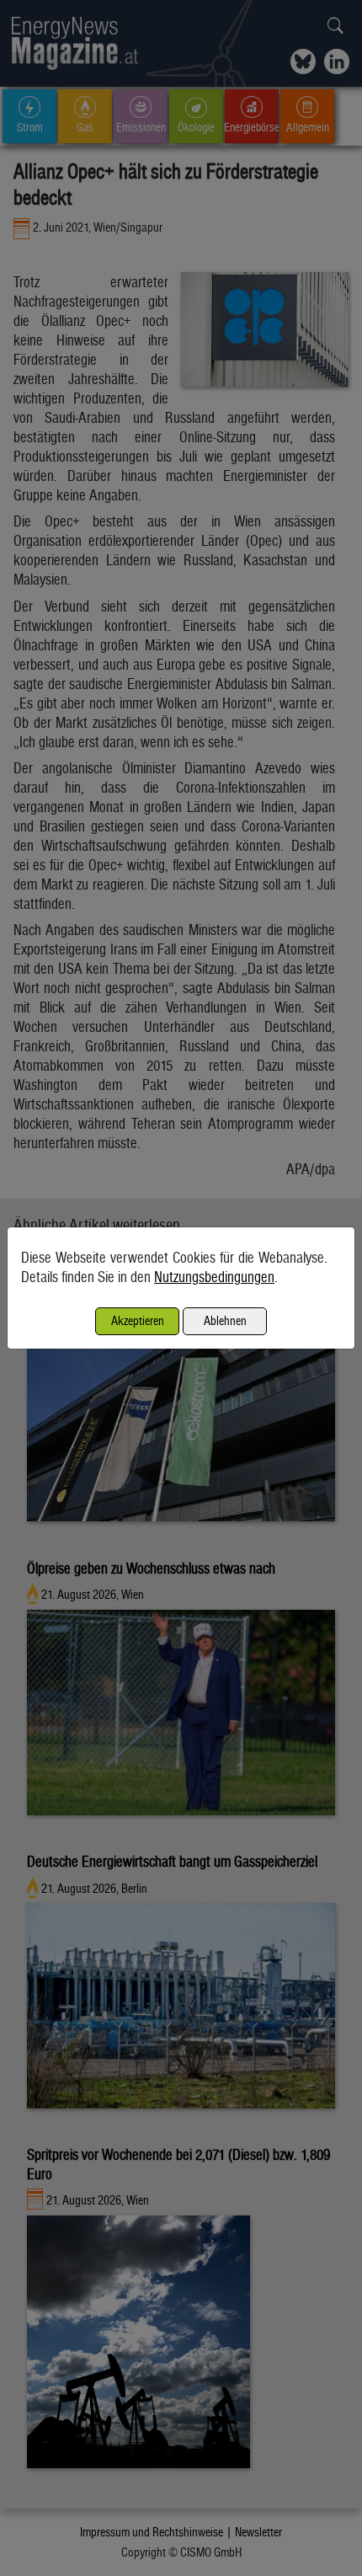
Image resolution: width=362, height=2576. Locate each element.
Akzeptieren (138, 1320)
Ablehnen (225, 1320)
